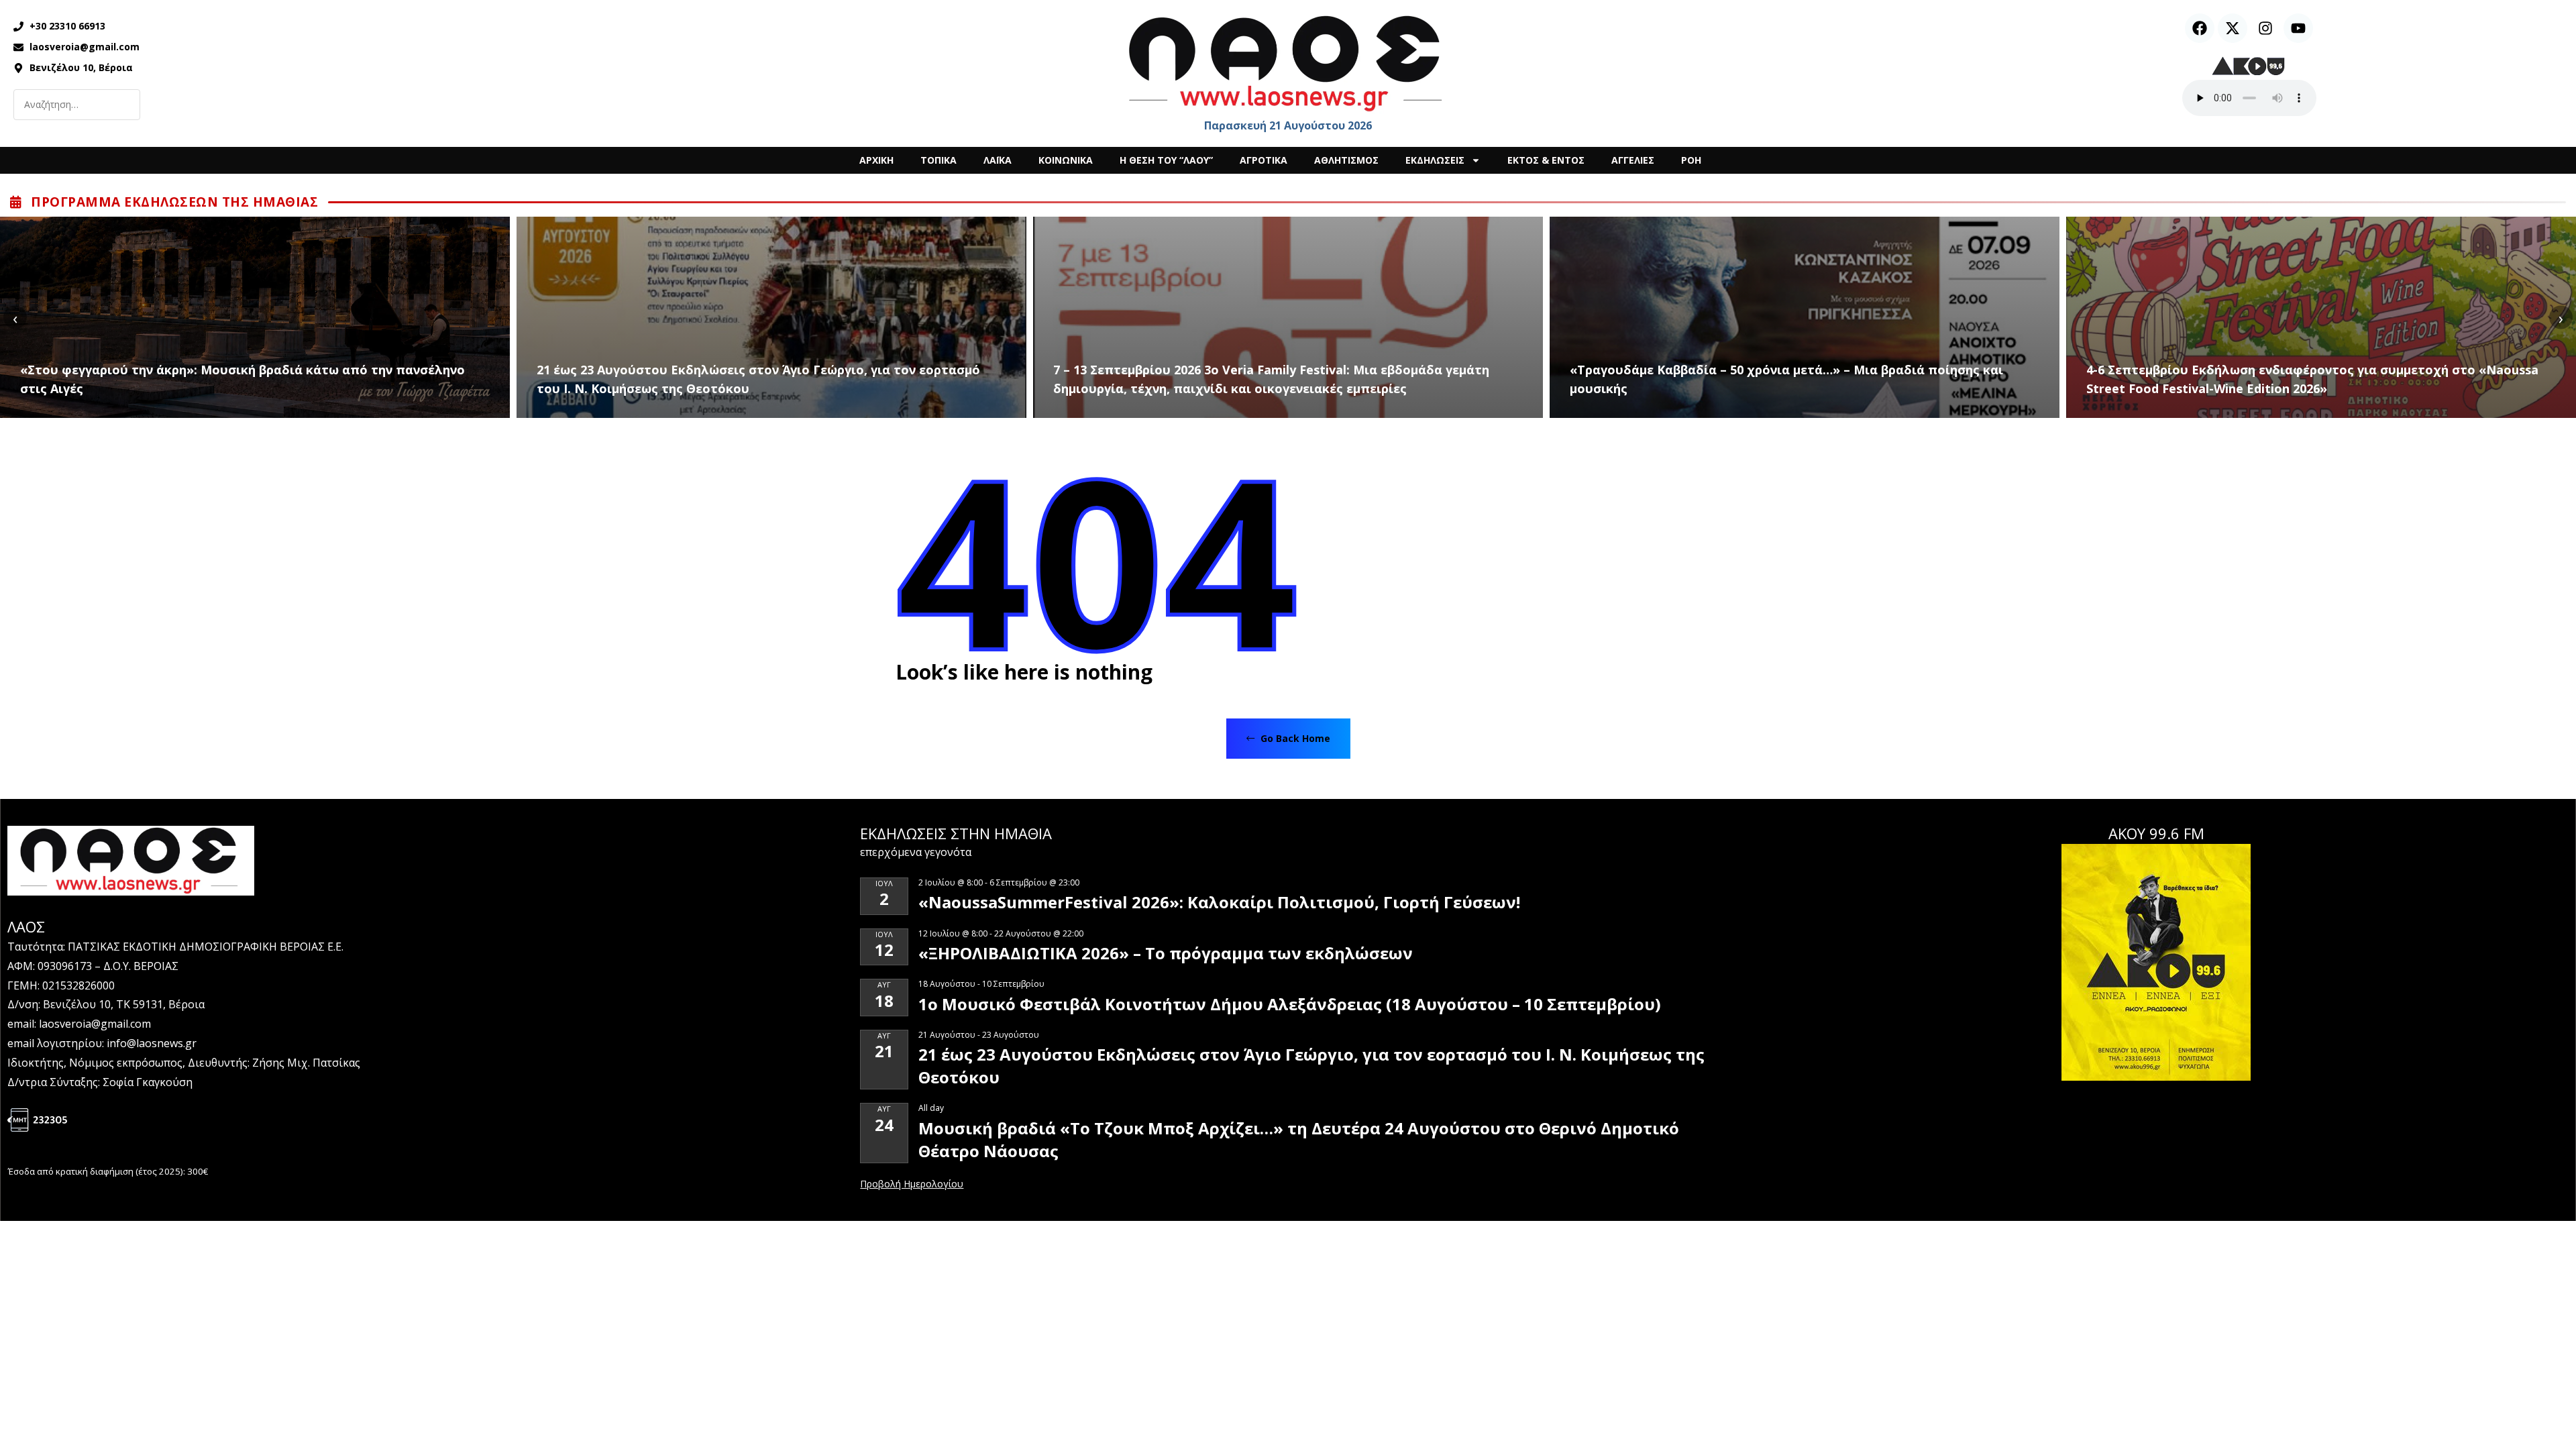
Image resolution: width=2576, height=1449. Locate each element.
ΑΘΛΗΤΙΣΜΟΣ (1346, 160)
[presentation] (15, 318)
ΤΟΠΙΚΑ (938, 160)
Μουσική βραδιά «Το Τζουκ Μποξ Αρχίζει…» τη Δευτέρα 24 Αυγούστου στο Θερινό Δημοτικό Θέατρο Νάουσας (1299, 1139)
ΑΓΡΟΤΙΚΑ (1264, 160)
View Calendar (912, 1185)
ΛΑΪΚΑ (998, 160)
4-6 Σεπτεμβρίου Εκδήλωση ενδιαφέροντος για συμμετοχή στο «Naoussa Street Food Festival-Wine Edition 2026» (2312, 379)
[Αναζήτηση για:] (77, 105)
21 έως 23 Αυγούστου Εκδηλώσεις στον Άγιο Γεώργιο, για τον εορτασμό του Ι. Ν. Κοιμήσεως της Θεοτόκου (758, 379)
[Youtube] (2298, 28)
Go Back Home (1294, 738)
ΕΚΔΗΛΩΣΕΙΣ (1435, 160)
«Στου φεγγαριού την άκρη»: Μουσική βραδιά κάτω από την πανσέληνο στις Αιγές (243, 379)
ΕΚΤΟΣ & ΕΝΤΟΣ (1546, 160)
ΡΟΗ (1691, 160)
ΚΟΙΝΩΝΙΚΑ (1066, 160)
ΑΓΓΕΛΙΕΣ (1633, 160)
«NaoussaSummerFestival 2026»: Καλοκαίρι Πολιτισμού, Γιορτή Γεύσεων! (1219, 902)
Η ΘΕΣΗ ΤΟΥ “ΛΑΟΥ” (1166, 160)
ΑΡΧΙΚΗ (876, 160)
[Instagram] (2265, 28)
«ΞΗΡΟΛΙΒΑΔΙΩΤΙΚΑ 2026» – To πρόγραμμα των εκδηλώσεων (1166, 953)
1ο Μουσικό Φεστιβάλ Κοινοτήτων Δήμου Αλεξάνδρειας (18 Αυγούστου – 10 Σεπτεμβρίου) (1290, 1004)
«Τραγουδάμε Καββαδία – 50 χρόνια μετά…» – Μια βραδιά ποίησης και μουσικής (1786, 379)
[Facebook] (2200, 28)
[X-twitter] (2233, 28)
